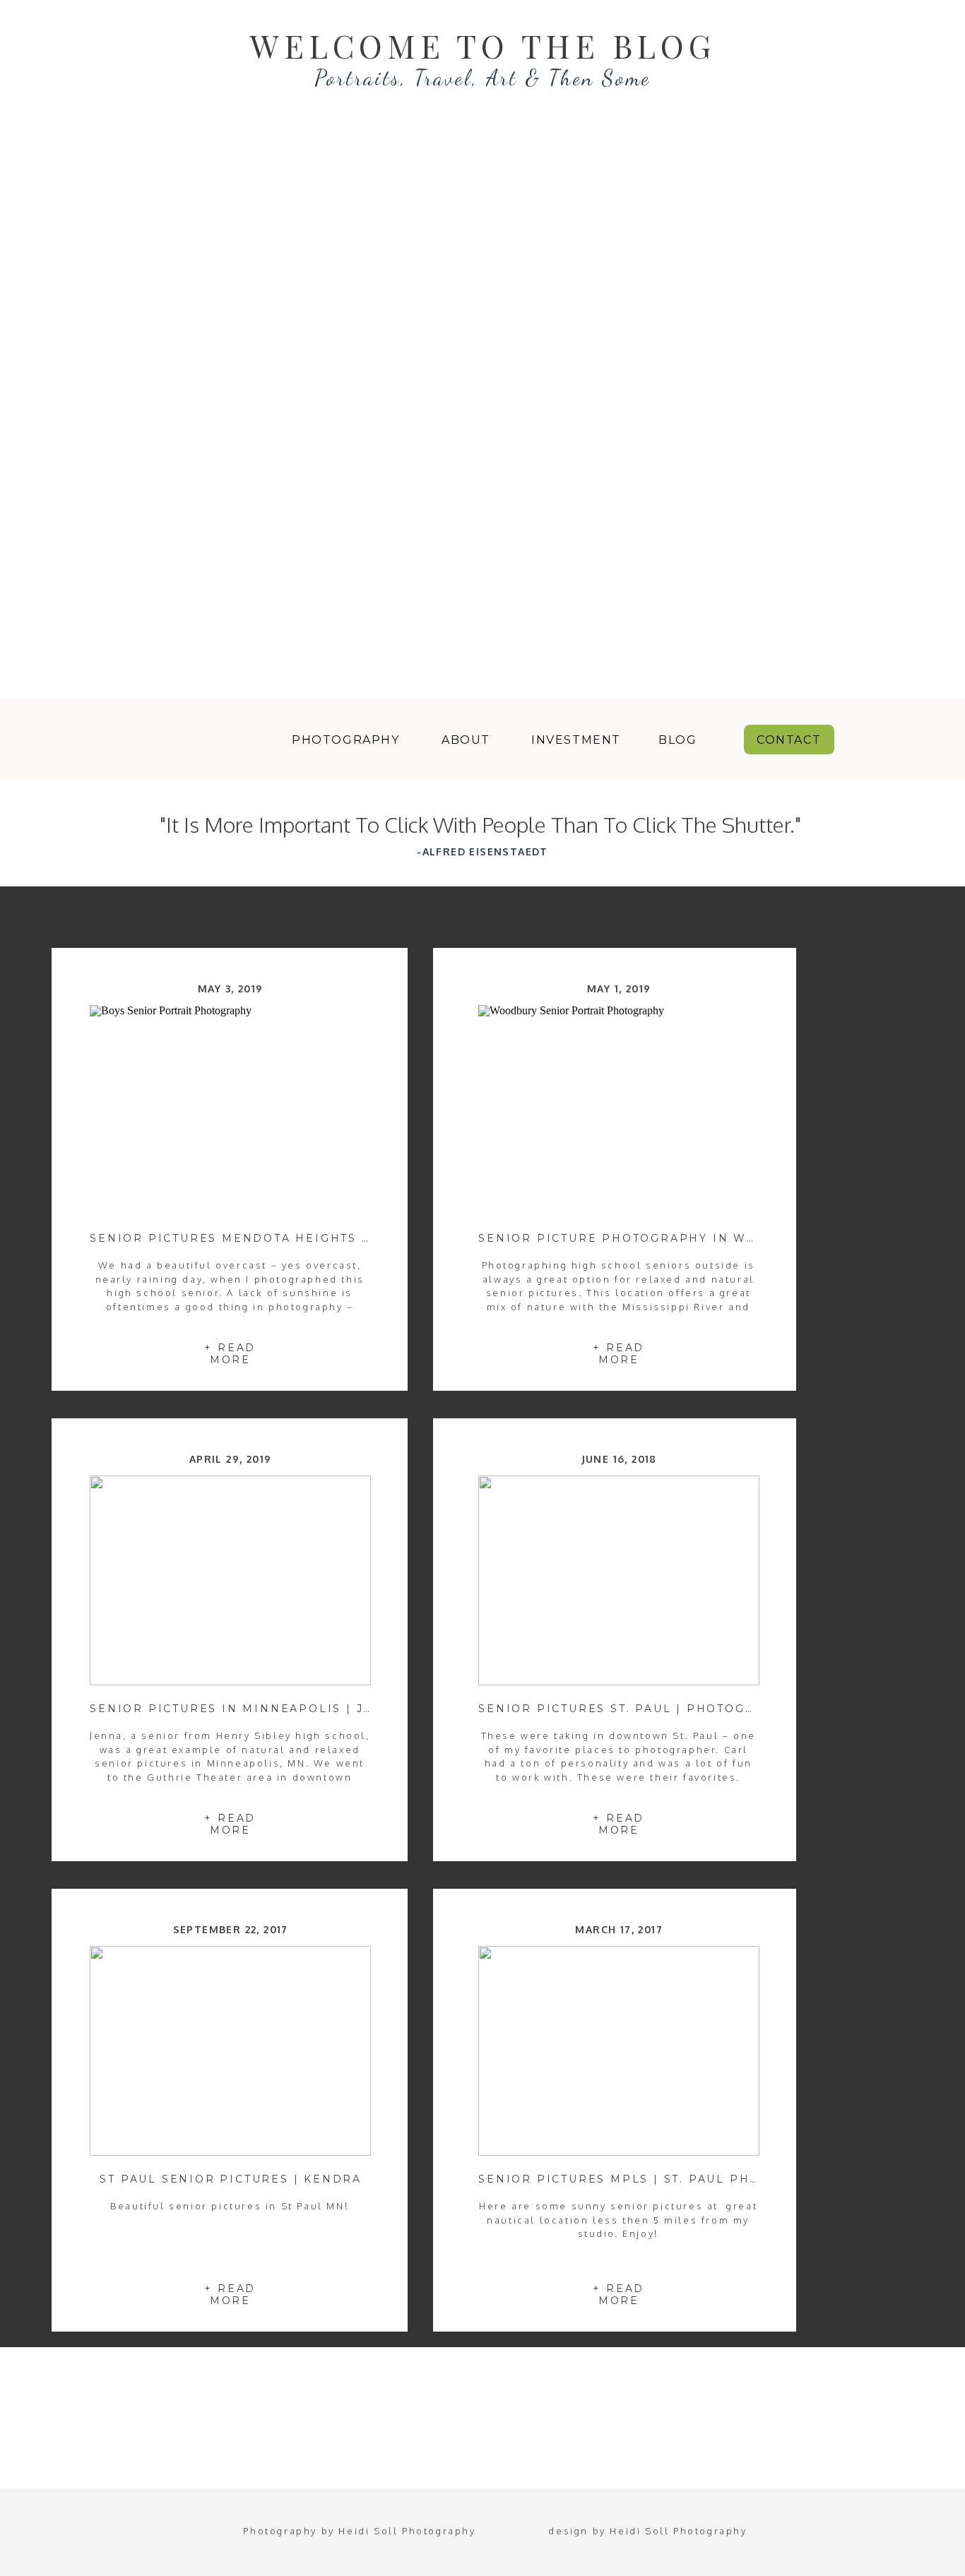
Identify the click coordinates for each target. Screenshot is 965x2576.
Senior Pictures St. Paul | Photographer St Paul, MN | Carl (712, 1709)
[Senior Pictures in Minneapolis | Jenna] (230, 1580)
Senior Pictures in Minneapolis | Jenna (246, 1709)
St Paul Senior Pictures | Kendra (231, 2179)
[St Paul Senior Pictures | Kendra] (230, 2051)
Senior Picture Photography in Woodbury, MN (662, 1238)
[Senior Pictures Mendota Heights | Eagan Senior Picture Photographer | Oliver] (230, 1110)
